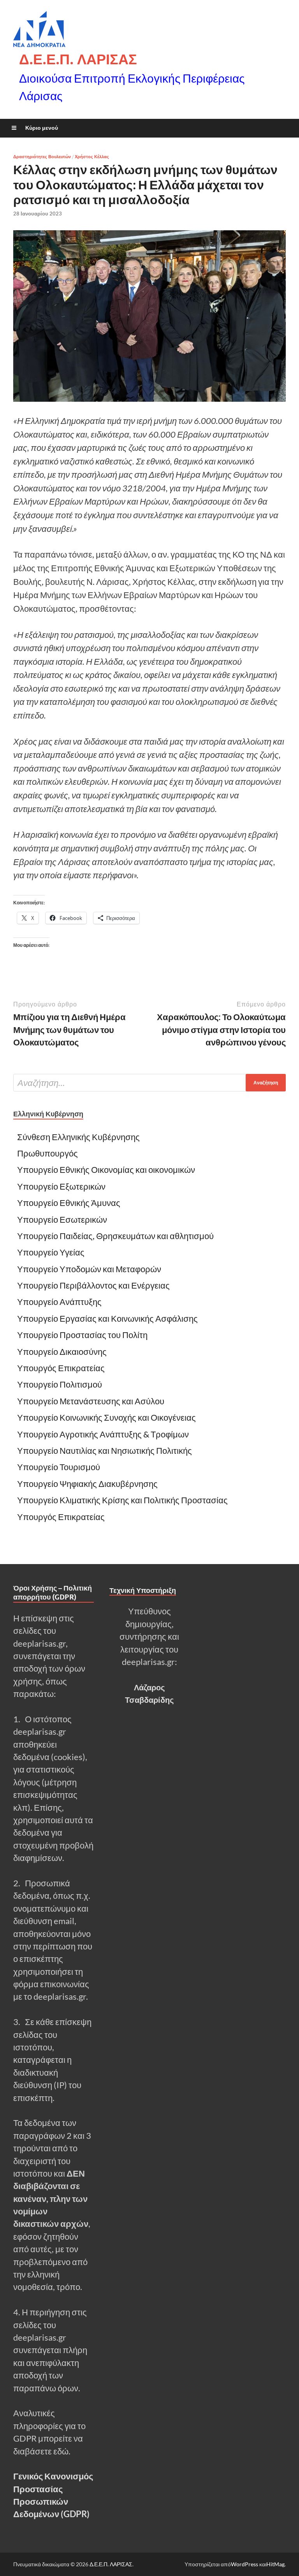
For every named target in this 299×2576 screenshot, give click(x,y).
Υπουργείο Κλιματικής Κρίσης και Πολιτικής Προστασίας (123, 1500)
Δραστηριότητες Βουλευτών (42, 157)
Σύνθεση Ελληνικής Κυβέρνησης (78, 1137)
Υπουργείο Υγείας (51, 1252)
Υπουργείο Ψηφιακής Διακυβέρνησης (87, 1484)
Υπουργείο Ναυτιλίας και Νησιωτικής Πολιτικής (105, 1451)
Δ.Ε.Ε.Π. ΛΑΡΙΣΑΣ (78, 59)
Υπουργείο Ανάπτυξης (60, 1302)
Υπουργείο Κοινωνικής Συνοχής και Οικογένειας (106, 1418)
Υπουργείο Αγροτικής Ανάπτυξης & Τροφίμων (103, 1434)
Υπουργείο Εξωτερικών (61, 1186)
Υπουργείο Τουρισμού (59, 1467)
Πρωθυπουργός (47, 1153)
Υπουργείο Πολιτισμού (60, 1384)
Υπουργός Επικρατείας (61, 1368)
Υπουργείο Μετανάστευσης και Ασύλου (91, 1401)
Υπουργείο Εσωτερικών (62, 1220)
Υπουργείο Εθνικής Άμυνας (69, 1203)
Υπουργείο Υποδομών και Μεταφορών (89, 1269)
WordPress (244, 2564)
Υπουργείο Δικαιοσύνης (62, 1352)
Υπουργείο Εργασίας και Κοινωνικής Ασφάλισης (107, 1319)
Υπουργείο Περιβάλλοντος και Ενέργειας (93, 1285)
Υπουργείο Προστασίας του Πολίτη (82, 1335)
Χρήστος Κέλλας (92, 157)
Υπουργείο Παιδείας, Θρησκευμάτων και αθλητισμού (115, 1236)
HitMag (275, 2564)
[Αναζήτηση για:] (149, 1083)
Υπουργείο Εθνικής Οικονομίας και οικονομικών (106, 1170)
